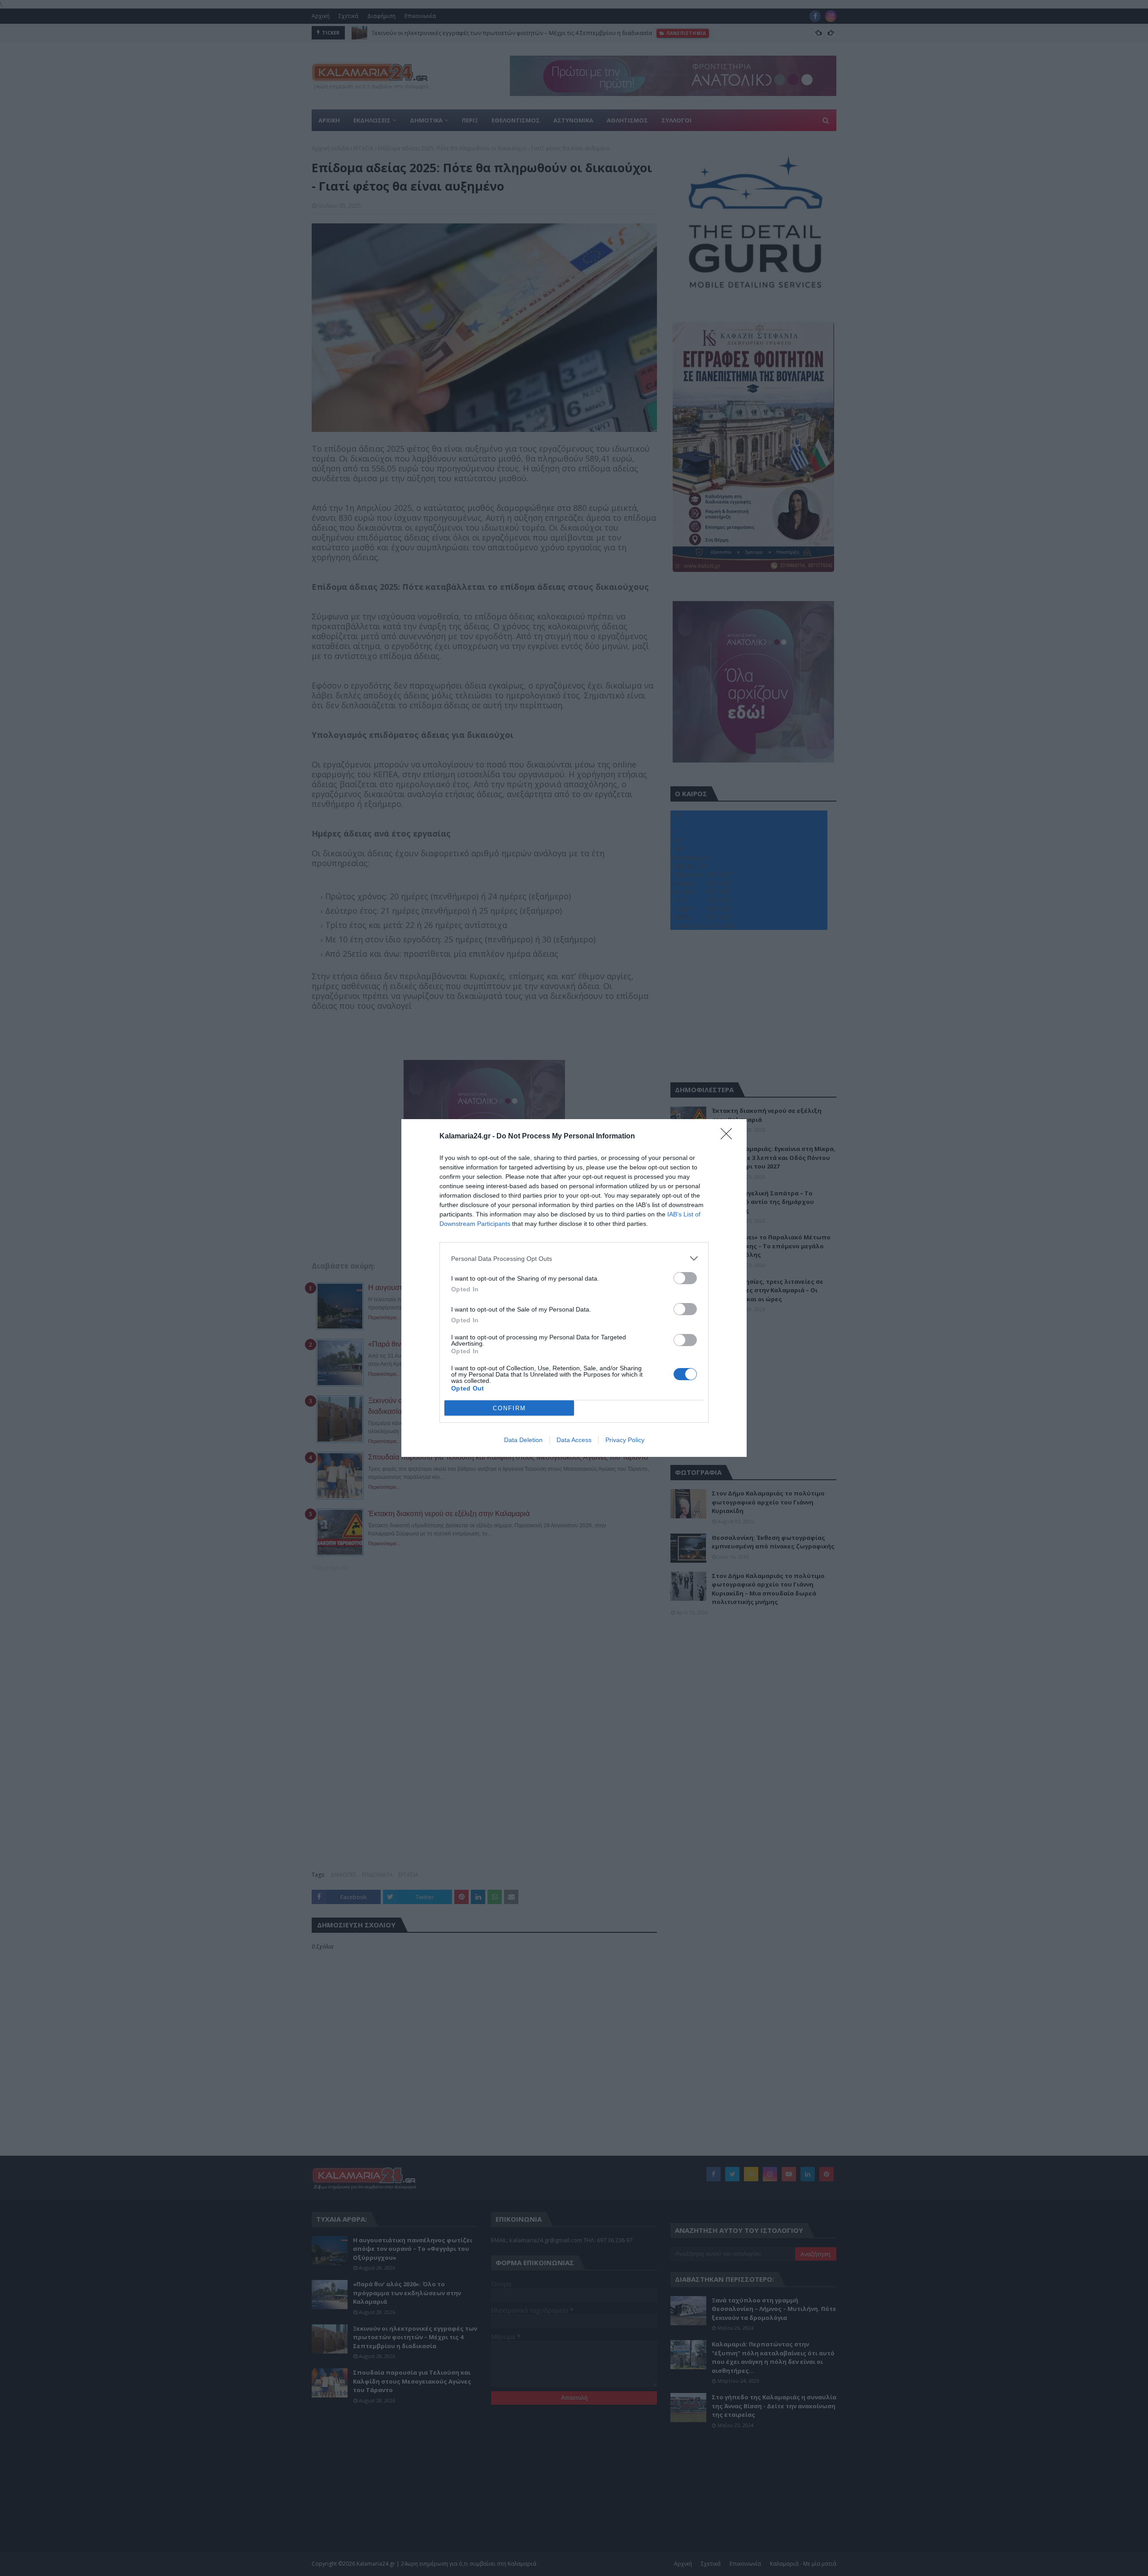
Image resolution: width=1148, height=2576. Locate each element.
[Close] (729, 1137)
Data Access (574, 1440)
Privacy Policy (625, 1440)
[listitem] (574, 1258)
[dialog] (574, 1288)
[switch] (685, 1278)
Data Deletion (523, 1440)
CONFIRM (509, 1408)
